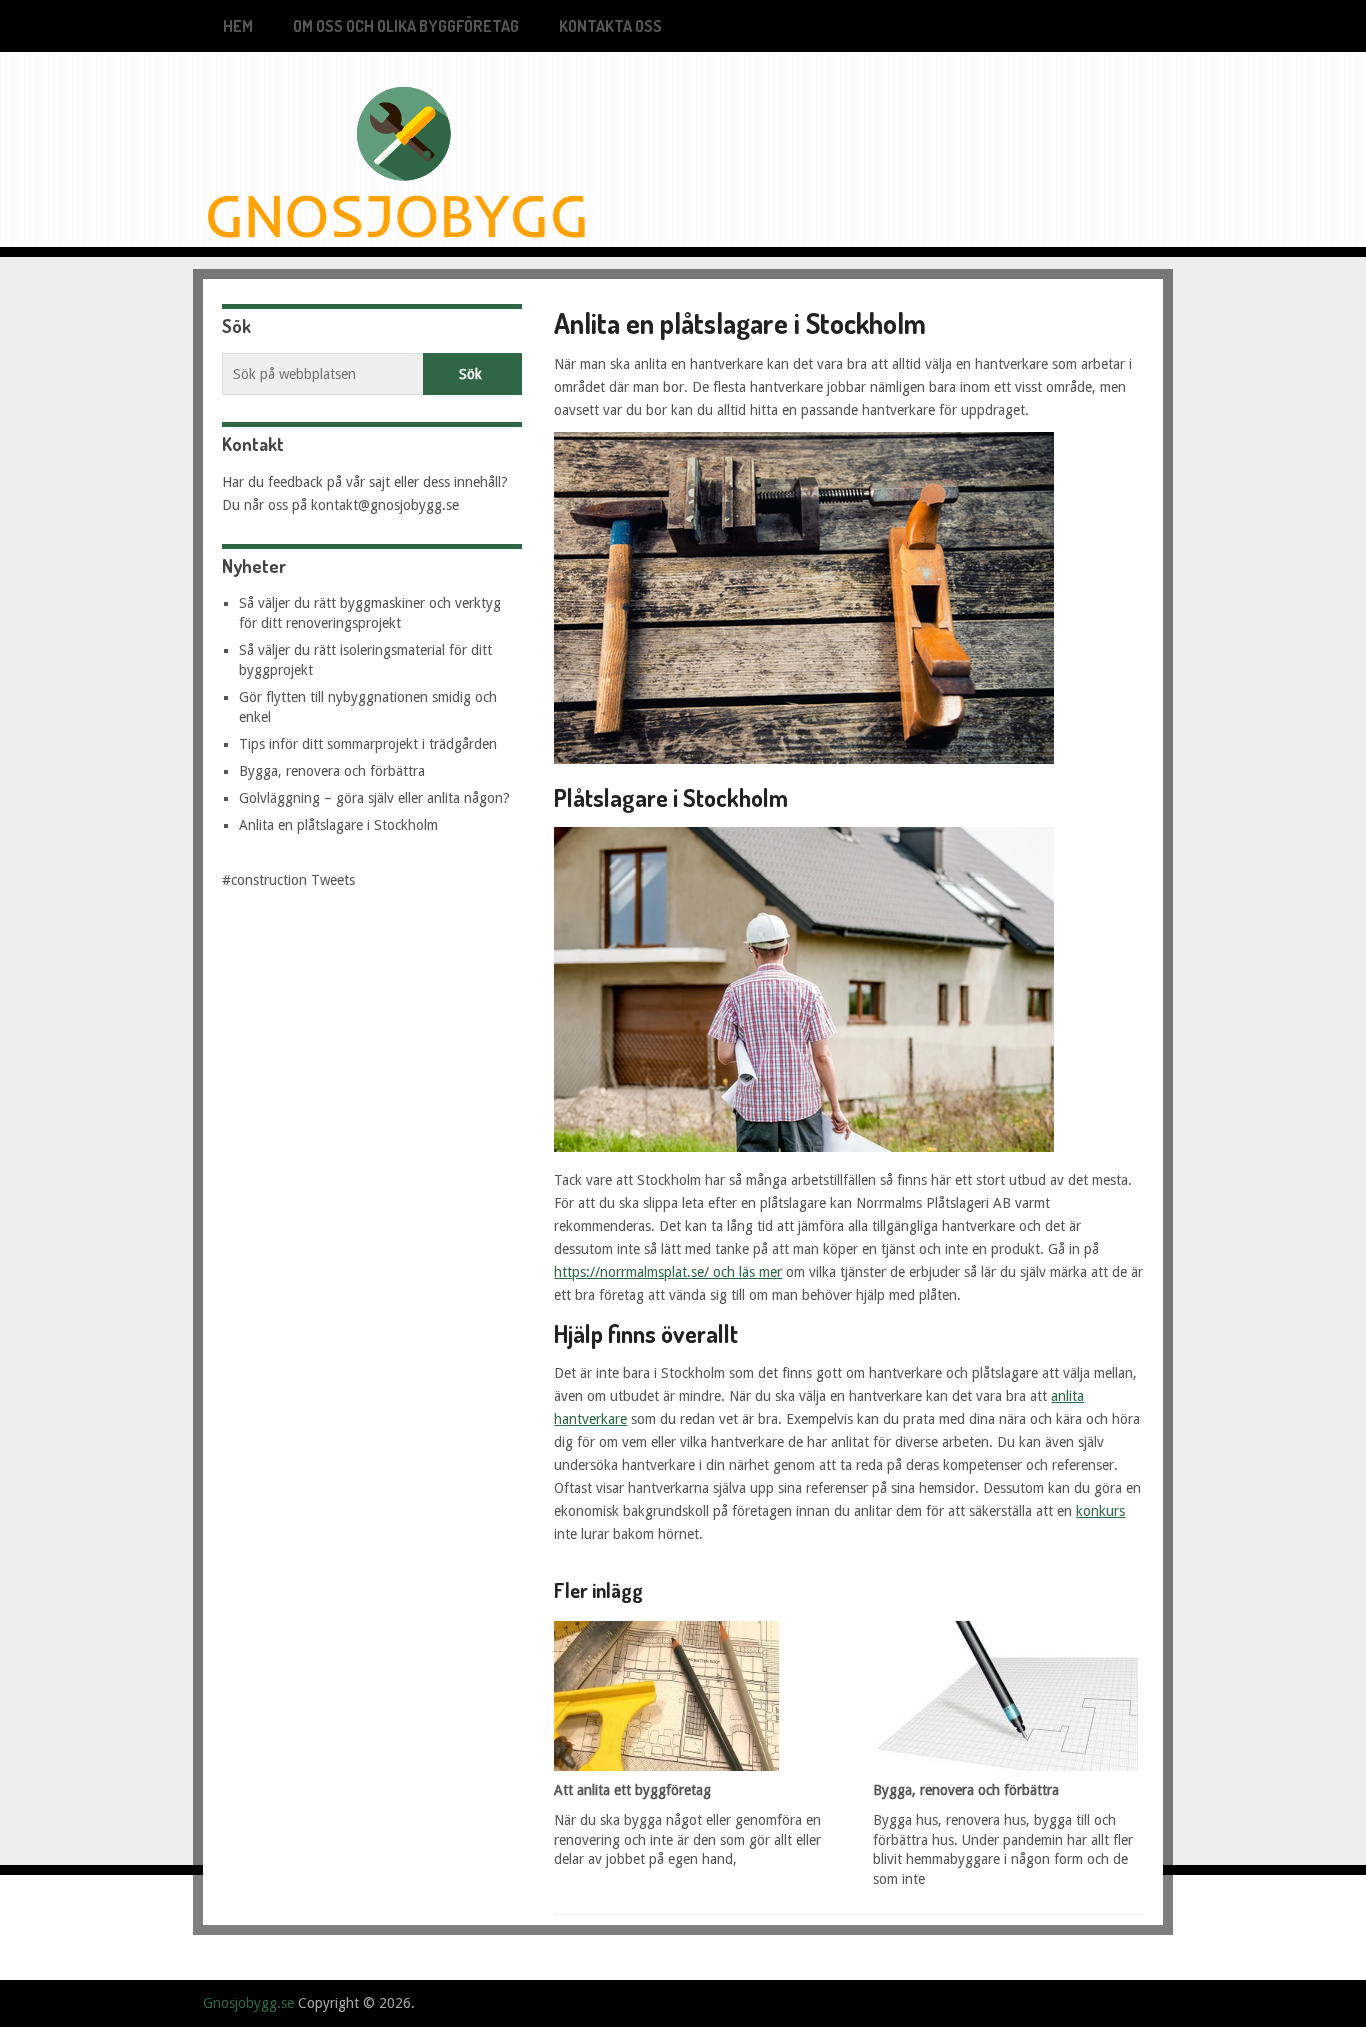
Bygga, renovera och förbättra (332, 771)
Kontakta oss (610, 26)
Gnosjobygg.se (248, 2003)
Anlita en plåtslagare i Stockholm (338, 825)
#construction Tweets (288, 880)
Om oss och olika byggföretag (406, 26)
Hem (238, 26)
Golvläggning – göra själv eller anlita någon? (374, 798)
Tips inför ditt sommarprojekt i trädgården (368, 744)
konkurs (1100, 1511)
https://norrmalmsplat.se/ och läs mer (668, 1272)
